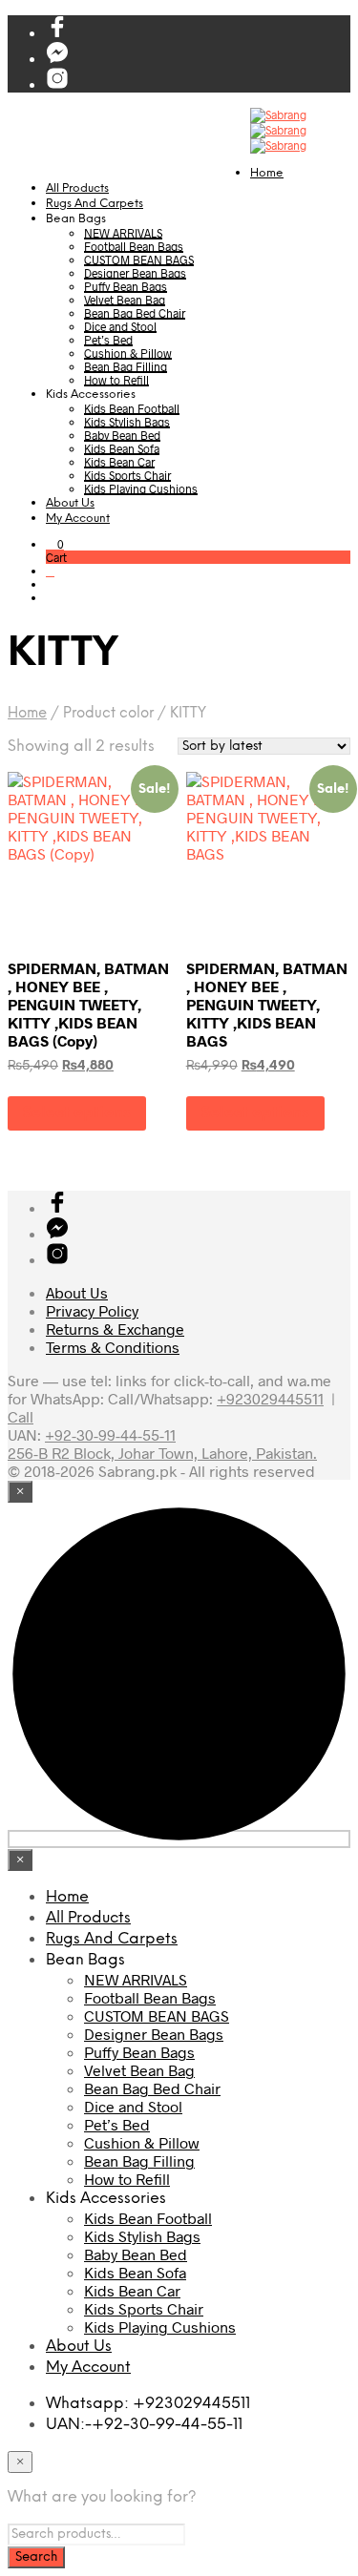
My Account (78, 519)
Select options (77, 1113)
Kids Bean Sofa (122, 448)
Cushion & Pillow (128, 353)
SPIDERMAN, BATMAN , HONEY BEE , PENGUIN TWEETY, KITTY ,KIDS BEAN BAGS (267, 1004)
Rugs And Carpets (95, 204)
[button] (55, 544)
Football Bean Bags (134, 246)
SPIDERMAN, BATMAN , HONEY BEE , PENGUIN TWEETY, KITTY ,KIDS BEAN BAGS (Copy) (88, 1004)
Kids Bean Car (119, 462)
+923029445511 (270, 1398)
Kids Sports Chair (127, 475)
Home (267, 173)
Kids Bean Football (132, 408)
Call (21, 1416)
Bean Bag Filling (126, 366)
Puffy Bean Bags (126, 286)
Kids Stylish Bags (127, 422)
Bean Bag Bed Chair (135, 313)
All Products (77, 188)
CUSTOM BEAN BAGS (139, 260)
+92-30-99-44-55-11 (110, 1434)
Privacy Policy (92, 1310)
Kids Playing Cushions (141, 488)
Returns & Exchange (115, 1329)
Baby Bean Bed (122, 435)
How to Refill (116, 380)
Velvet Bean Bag (125, 300)
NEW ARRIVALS (123, 233)
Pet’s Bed (108, 340)
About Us (70, 503)
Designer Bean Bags (135, 273)
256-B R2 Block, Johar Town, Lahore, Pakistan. (162, 1453)
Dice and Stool (120, 326)
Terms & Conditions (113, 1347)
